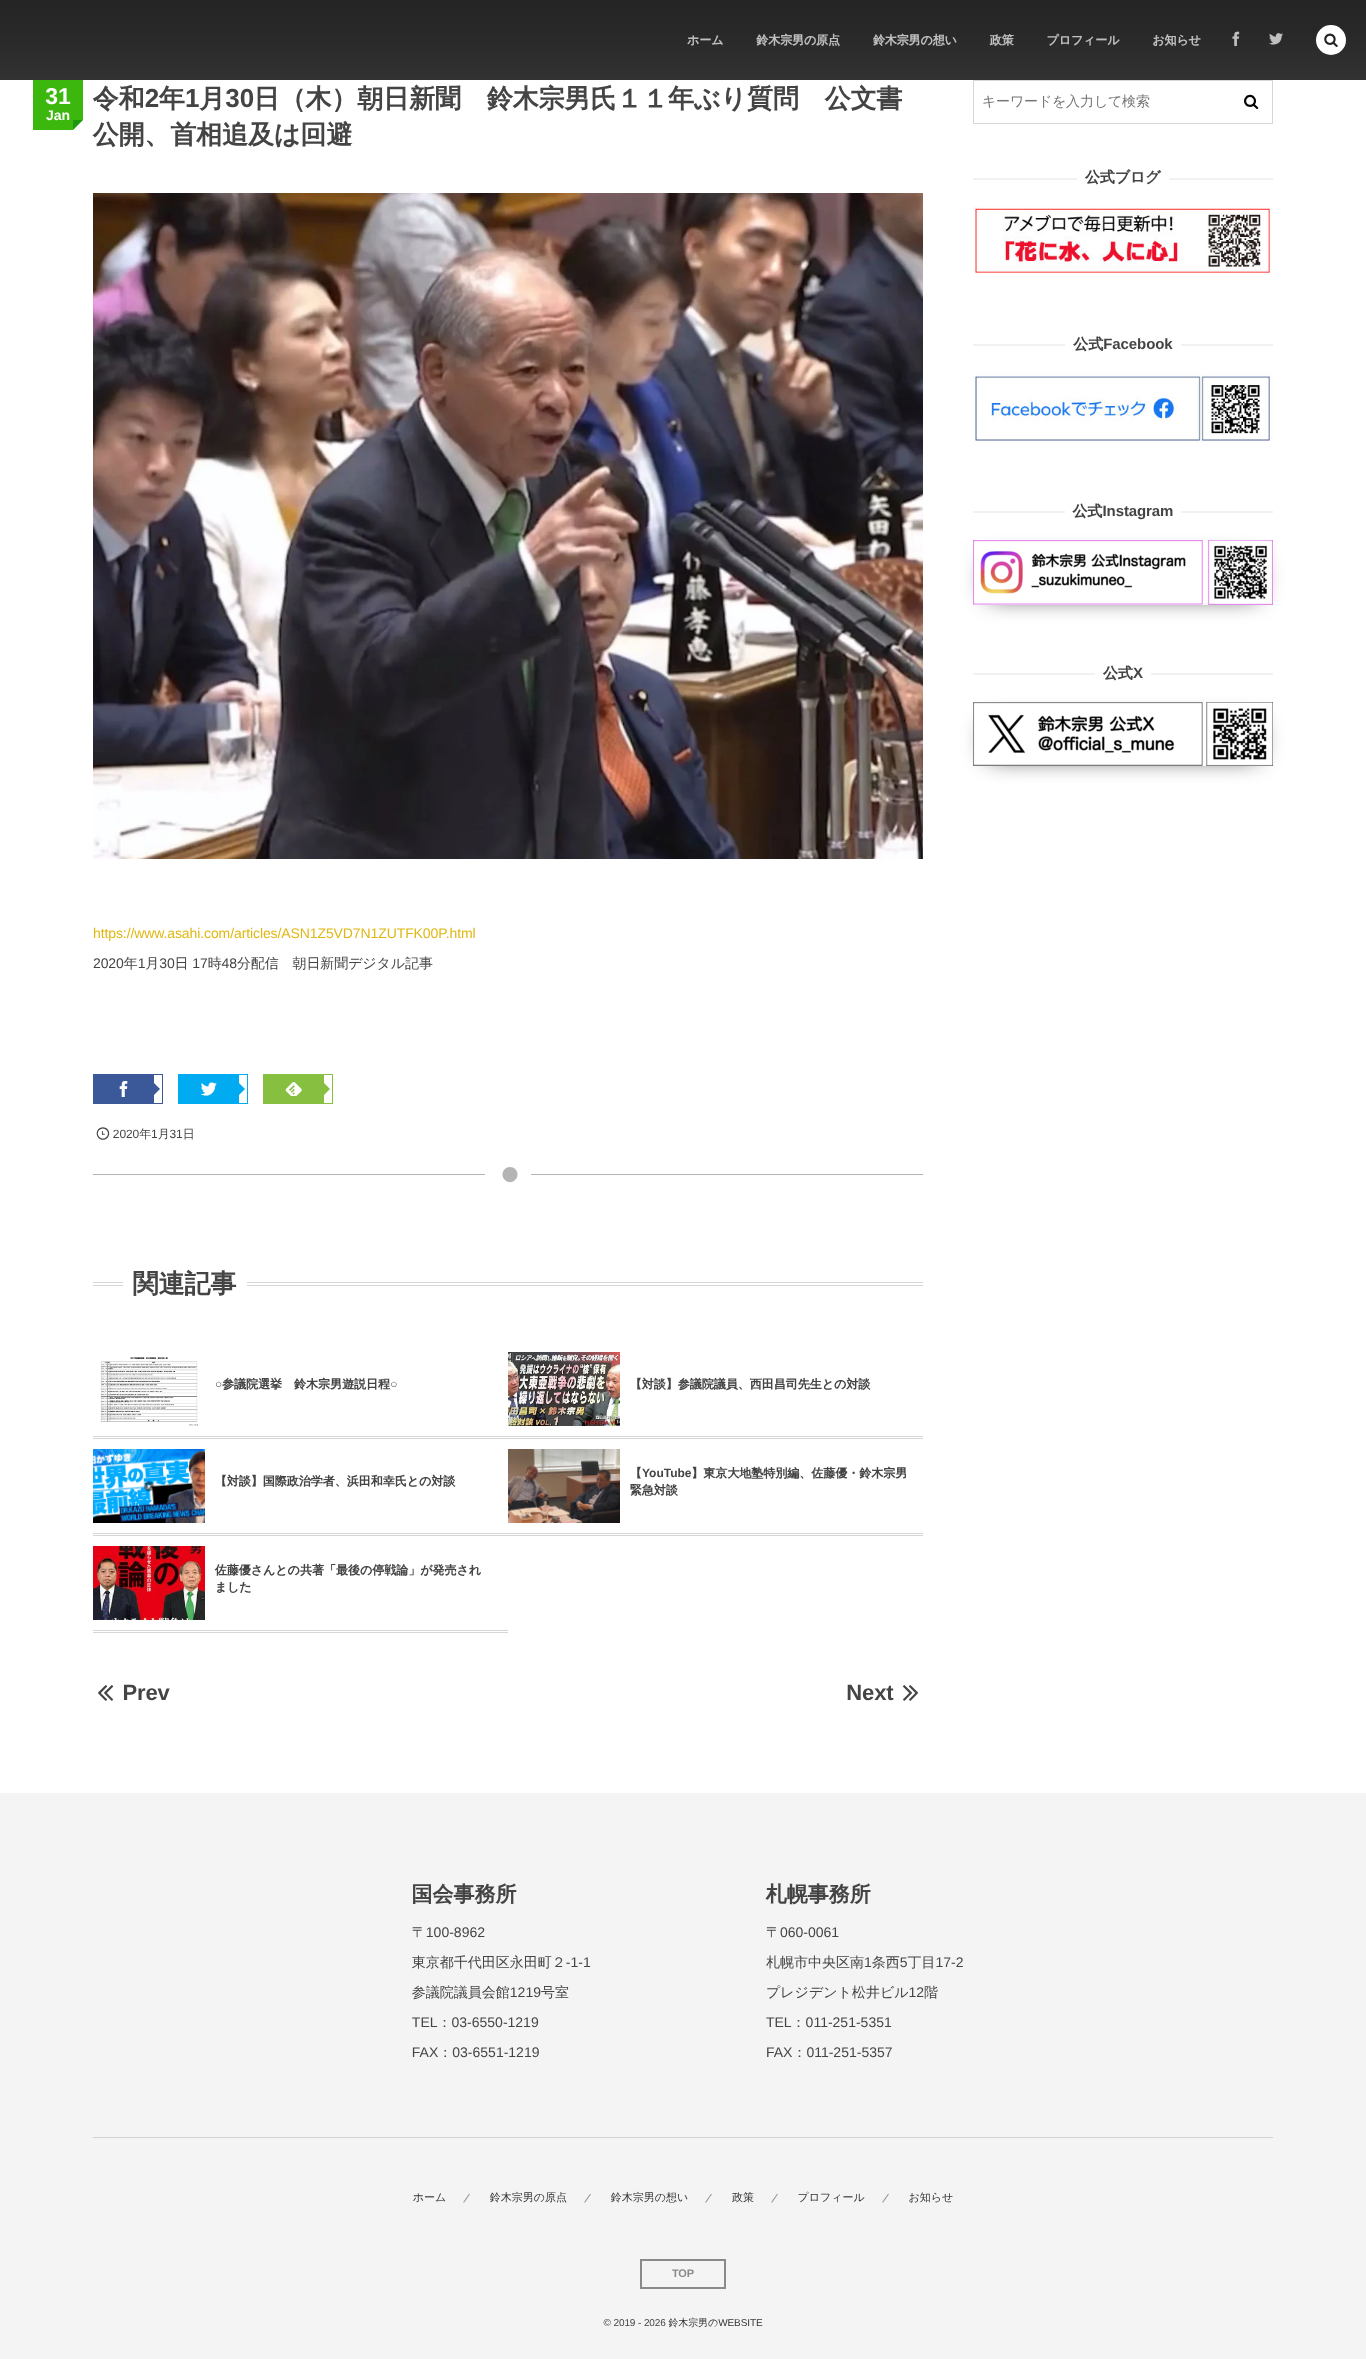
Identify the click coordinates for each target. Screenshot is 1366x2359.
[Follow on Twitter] (1276, 40)
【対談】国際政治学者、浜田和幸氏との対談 (335, 1481)
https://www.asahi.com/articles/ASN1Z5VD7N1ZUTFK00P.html (284, 933)
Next (869, 1692)
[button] (1331, 40)
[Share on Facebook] (1236, 40)
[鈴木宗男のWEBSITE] (90, 40)
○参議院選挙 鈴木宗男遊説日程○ (306, 1384)
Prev (145, 1692)
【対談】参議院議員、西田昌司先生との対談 (750, 1384)
